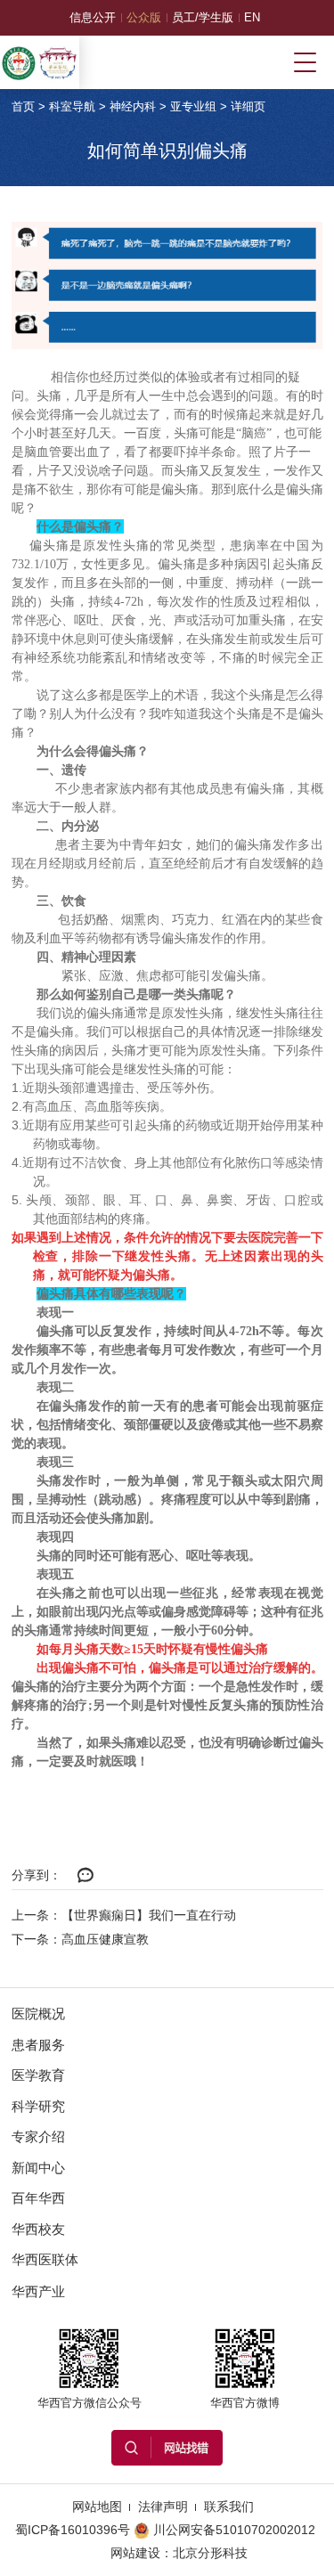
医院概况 (38, 2014)
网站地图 (97, 2507)
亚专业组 (193, 106)
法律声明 (163, 2507)
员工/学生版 (203, 17)
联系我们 (229, 2507)
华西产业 (38, 2291)
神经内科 (133, 106)
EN (252, 17)
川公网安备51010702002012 (234, 2530)
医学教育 (38, 2075)
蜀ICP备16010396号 (73, 2530)
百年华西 (38, 2198)
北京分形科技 (210, 2553)
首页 (23, 106)
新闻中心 (38, 2168)
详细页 (248, 106)
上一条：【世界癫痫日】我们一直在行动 (124, 1915)
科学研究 (38, 2106)
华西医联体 (45, 2259)
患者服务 (38, 2045)
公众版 (144, 17)
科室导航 (72, 106)
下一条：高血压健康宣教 (80, 1939)
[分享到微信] (86, 1876)
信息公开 (93, 17)
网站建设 (135, 2553)
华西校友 (38, 2229)
